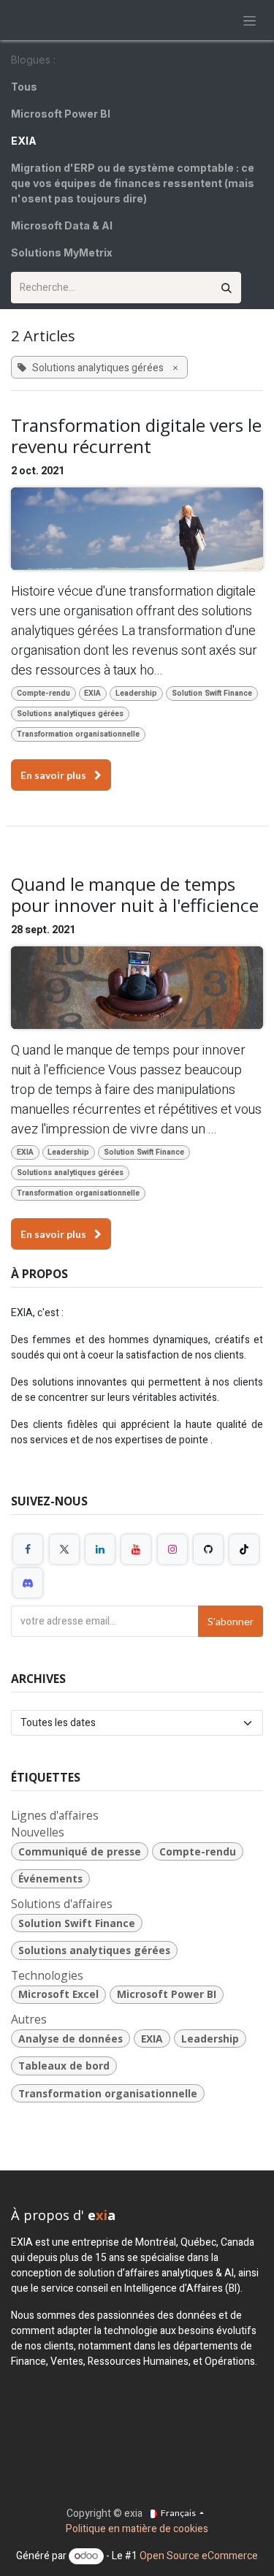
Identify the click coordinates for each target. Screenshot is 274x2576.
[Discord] (28, 1583)
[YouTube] (136, 1549)
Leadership (136, 693)
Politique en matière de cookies (137, 2529)
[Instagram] (172, 1549)
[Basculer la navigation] (250, 20)
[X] (64, 1549)
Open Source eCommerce (199, 2556)
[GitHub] (208, 1549)
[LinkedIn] (100, 1549)
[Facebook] (28, 1549)
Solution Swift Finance (212, 693)
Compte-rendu (43, 693)
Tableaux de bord (64, 2066)
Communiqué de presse (80, 1851)
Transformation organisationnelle (78, 734)
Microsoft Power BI (167, 1994)
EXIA (92, 693)
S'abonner (231, 1621)
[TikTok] (244, 1549)
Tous (24, 87)
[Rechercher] (227, 288)
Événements (50, 1878)
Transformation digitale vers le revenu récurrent (136, 436)
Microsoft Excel (58, 1994)
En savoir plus (54, 775)
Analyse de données (71, 2039)
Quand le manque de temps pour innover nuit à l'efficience (135, 895)
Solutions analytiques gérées (70, 714)
